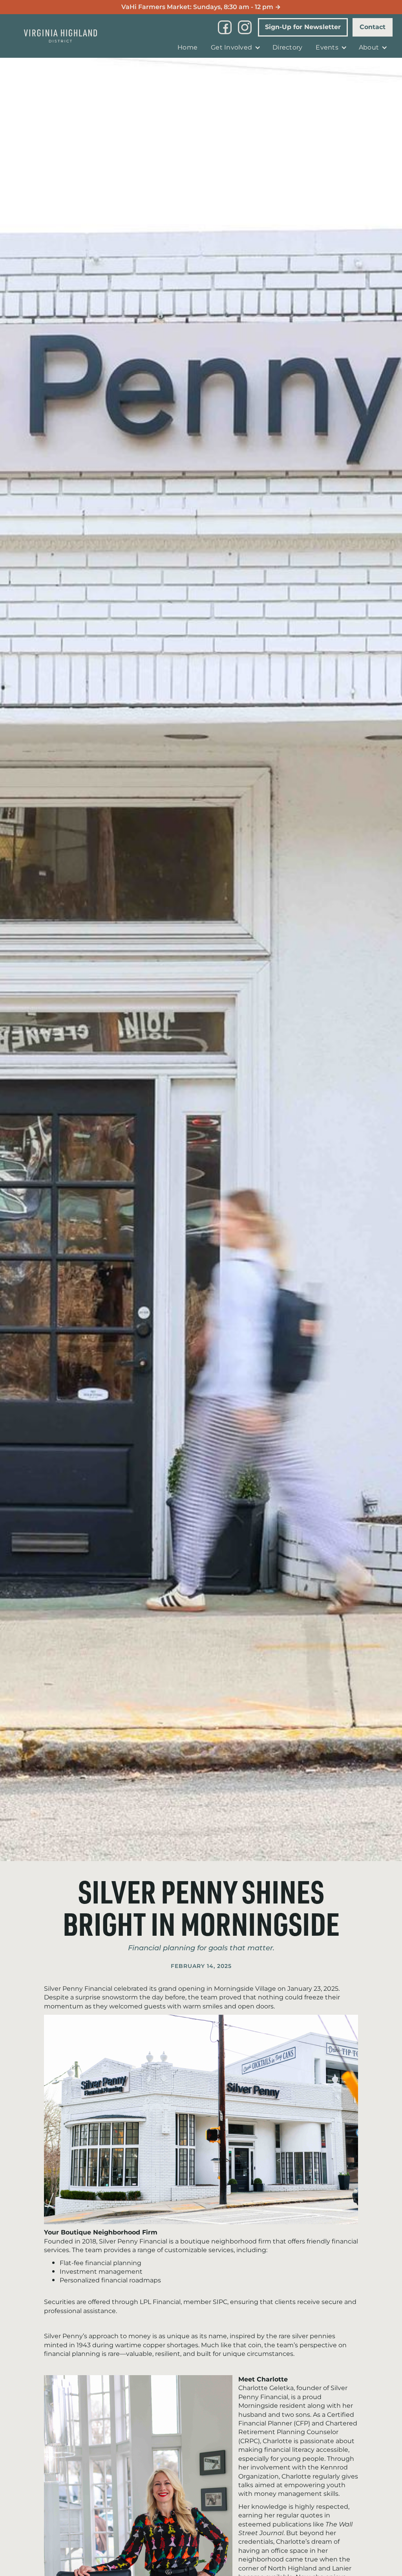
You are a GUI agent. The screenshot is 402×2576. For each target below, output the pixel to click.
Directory (287, 48)
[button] (235, 48)
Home (187, 48)
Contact (373, 27)
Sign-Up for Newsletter (303, 27)
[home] (60, 36)
